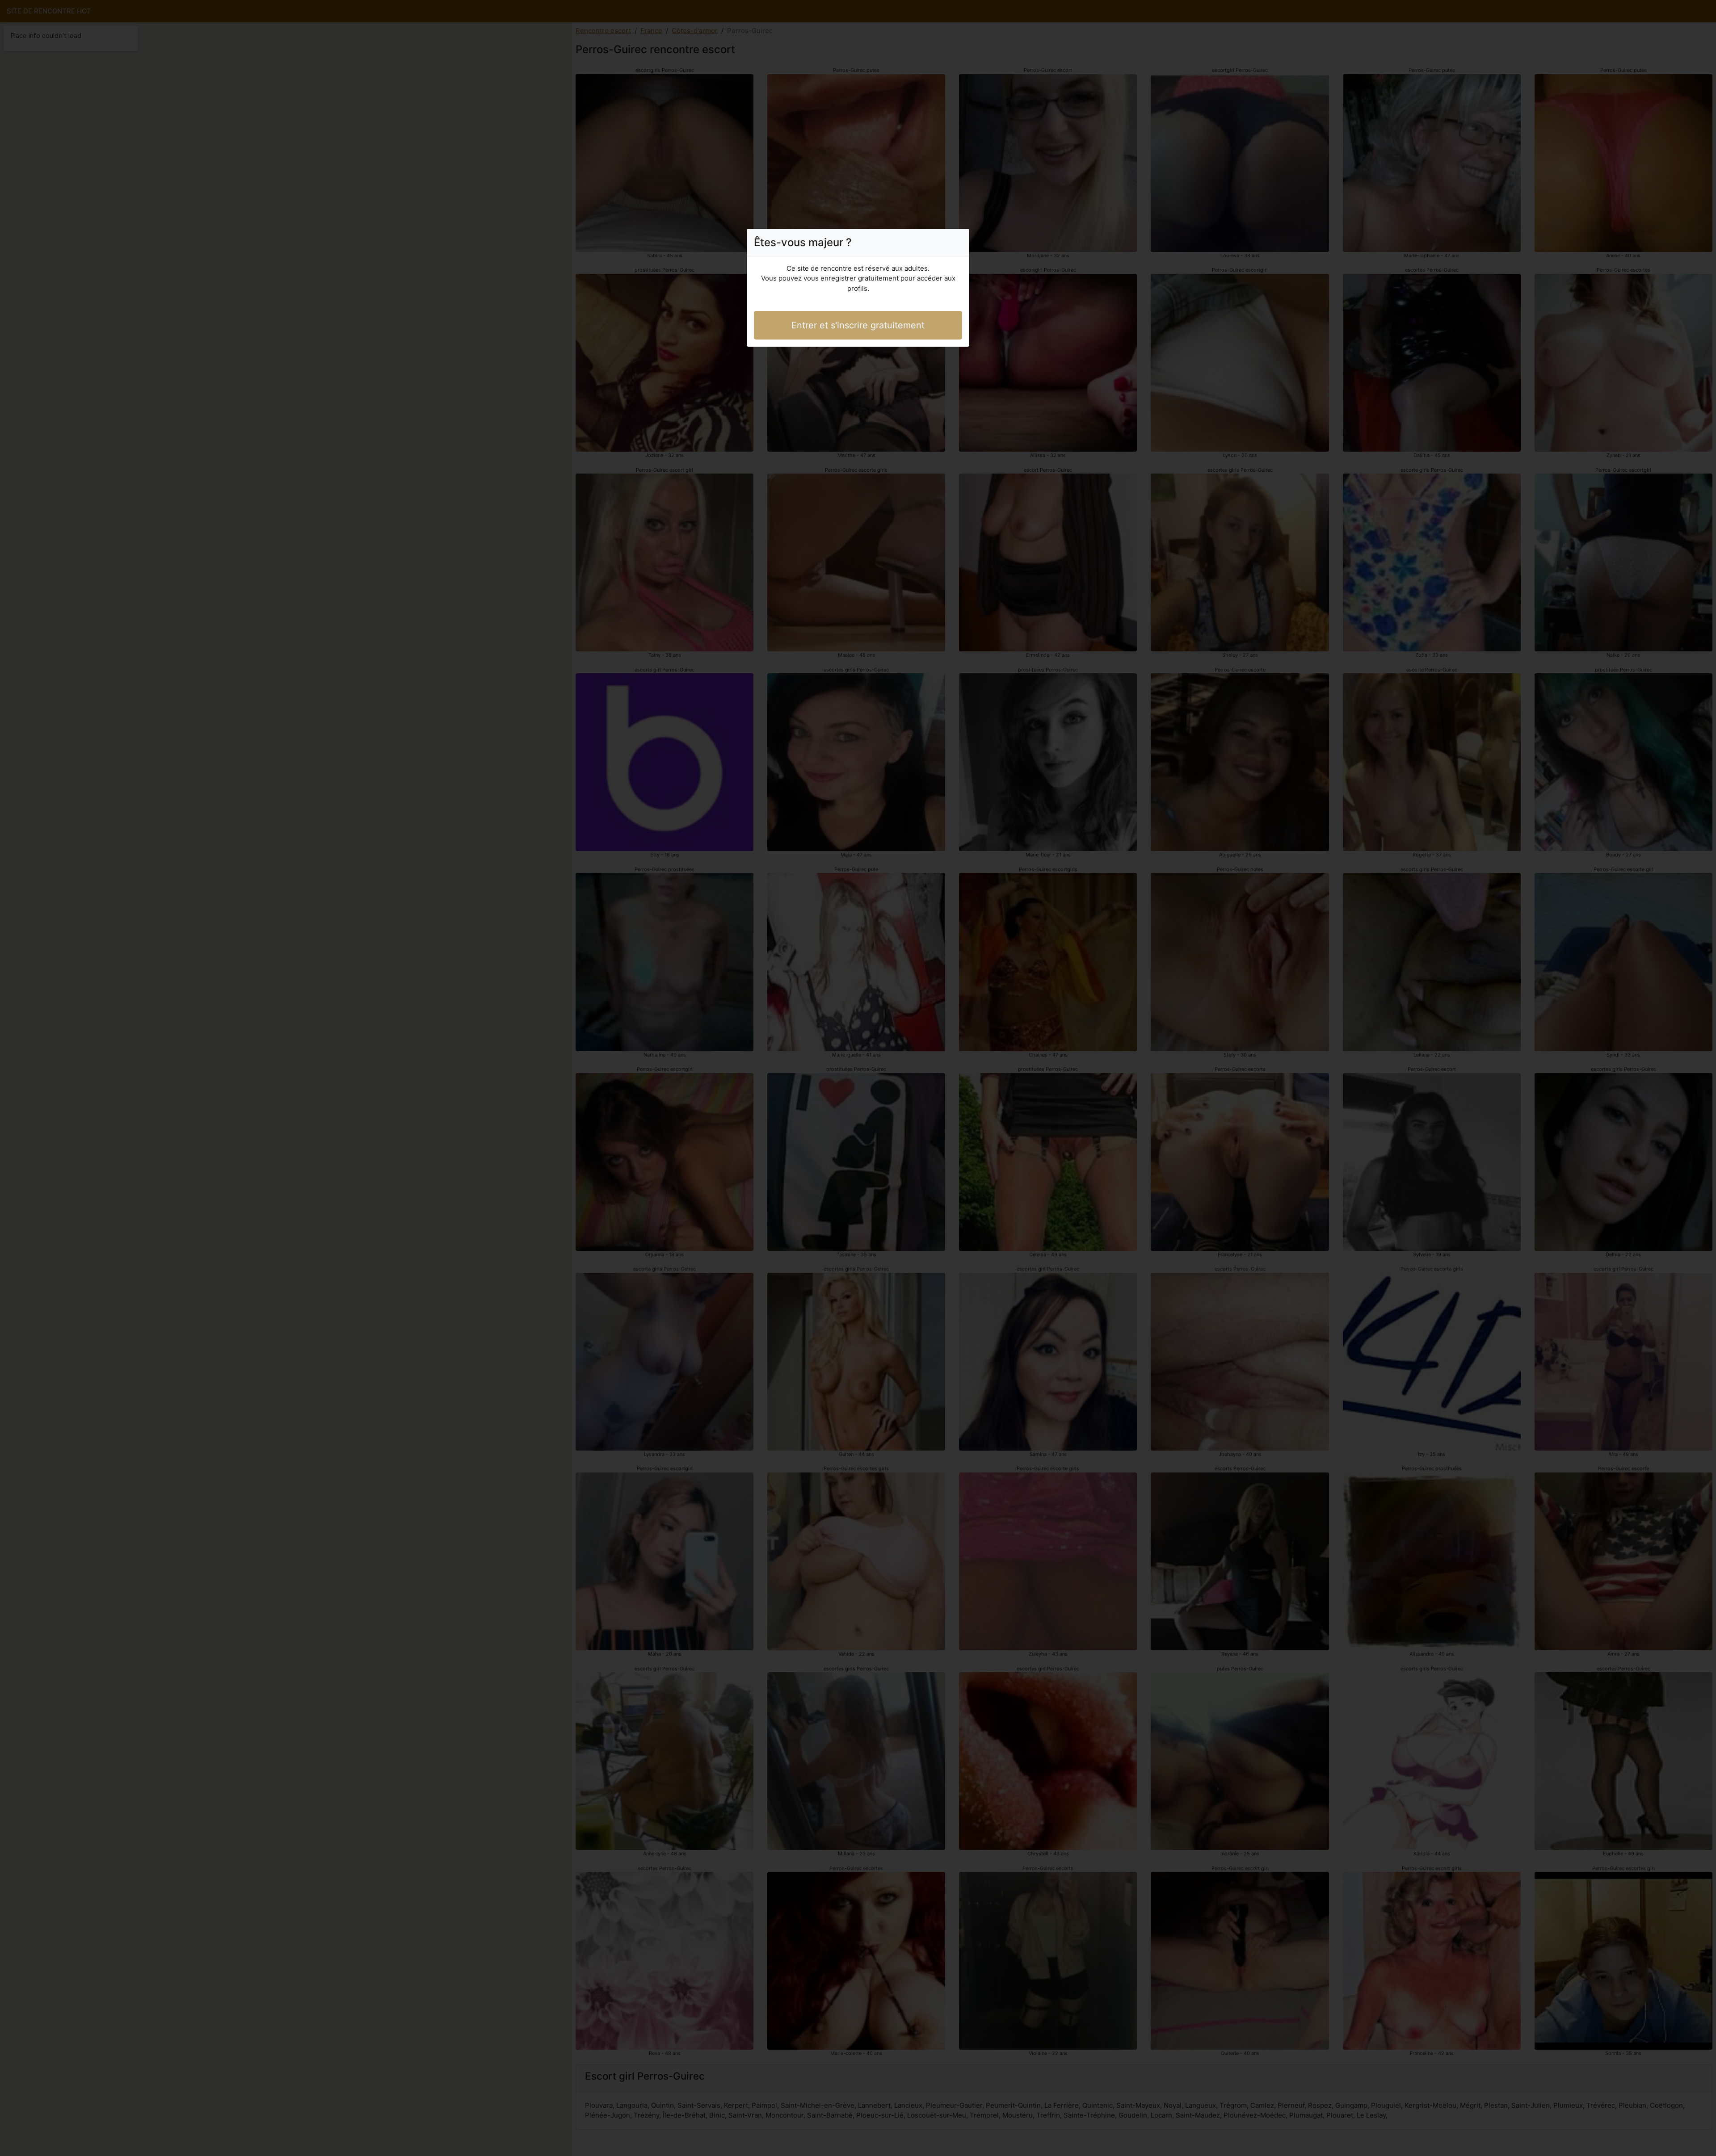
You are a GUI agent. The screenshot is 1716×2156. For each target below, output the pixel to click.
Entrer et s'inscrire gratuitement (858, 325)
